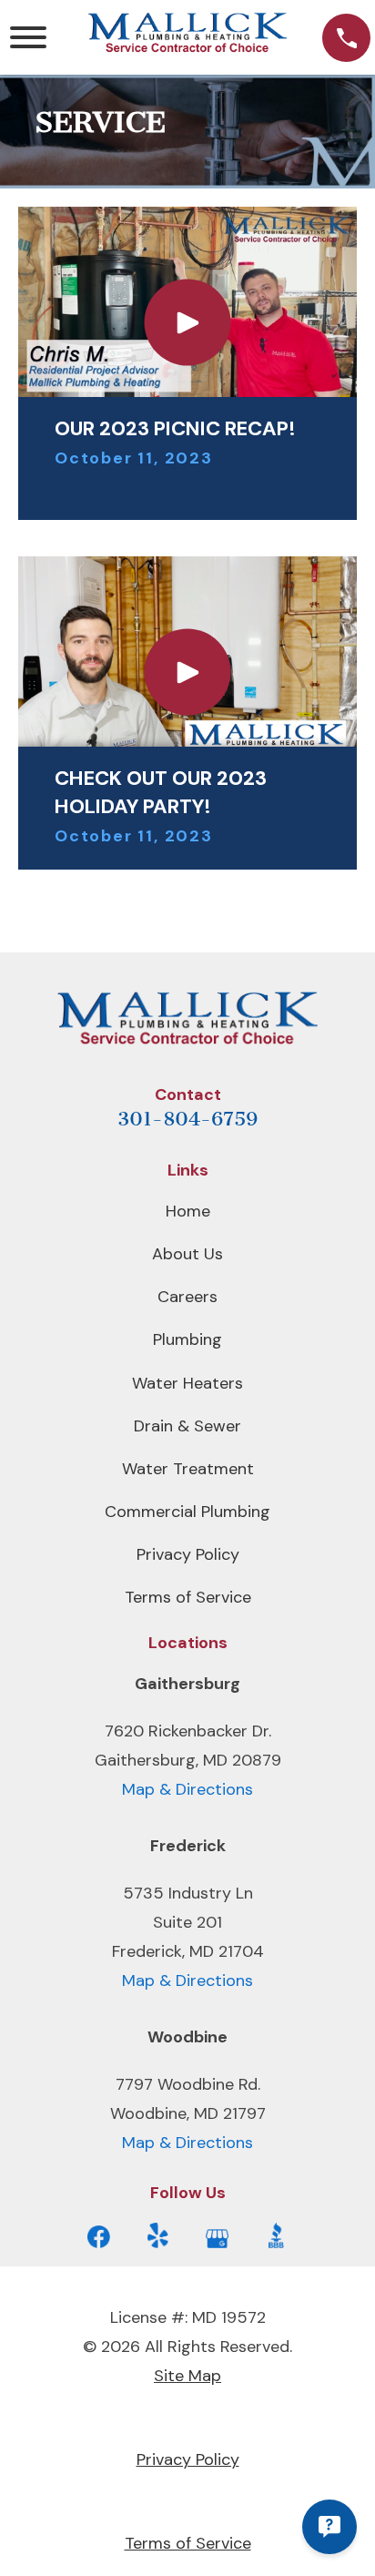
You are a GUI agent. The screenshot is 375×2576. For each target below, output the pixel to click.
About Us (187, 1254)
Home (188, 1211)
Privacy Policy (188, 1554)
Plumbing (187, 1339)
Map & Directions (187, 1789)
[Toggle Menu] (28, 37)
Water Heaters (187, 1383)
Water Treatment (188, 1469)
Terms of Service (188, 1597)
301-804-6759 (187, 1119)
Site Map (187, 2376)
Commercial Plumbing (187, 1512)
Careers (187, 1297)
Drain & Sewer (187, 1426)
